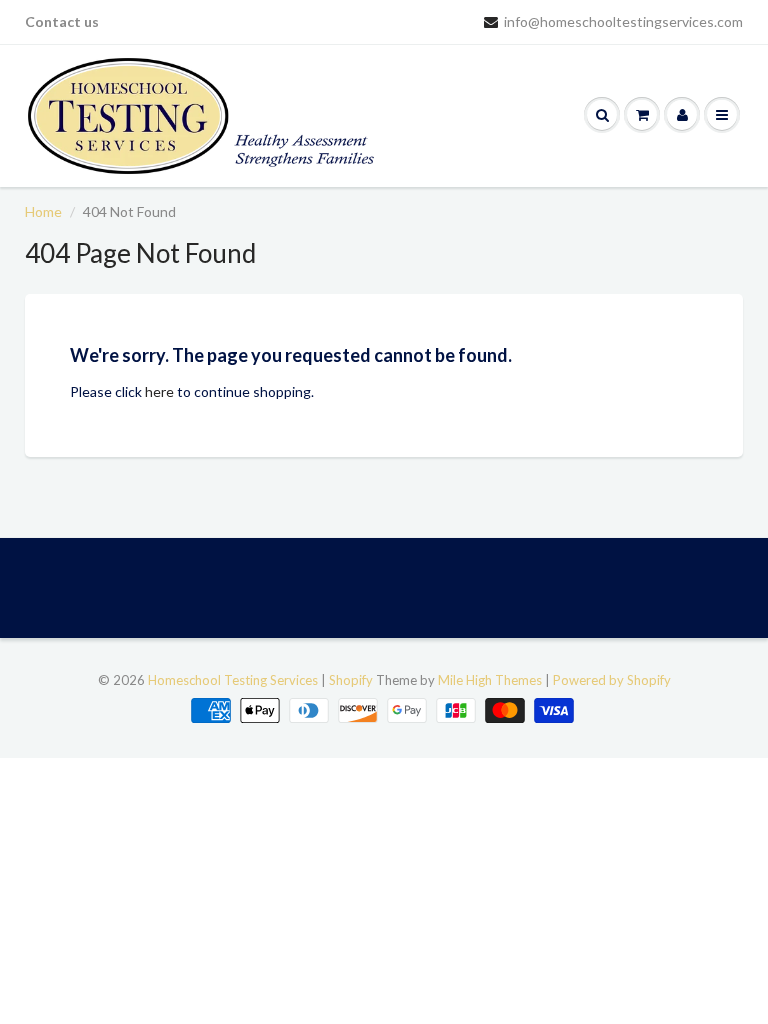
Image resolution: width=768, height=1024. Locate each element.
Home (43, 211)
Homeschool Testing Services (233, 680)
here (159, 391)
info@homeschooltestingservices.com (623, 21)
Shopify (351, 680)
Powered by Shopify (612, 680)
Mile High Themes (490, 680)
